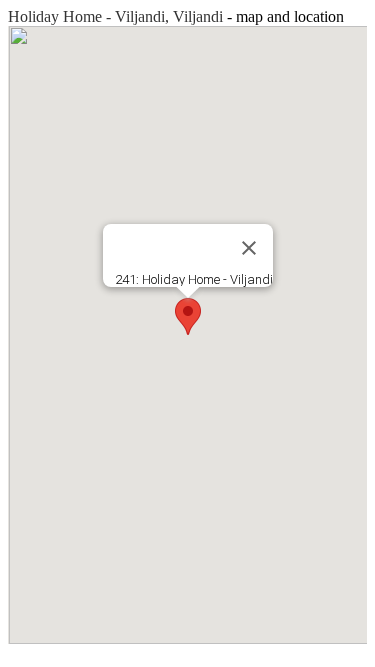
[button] (188, 316)
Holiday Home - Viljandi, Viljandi (115, 16)
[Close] (249, 248)
